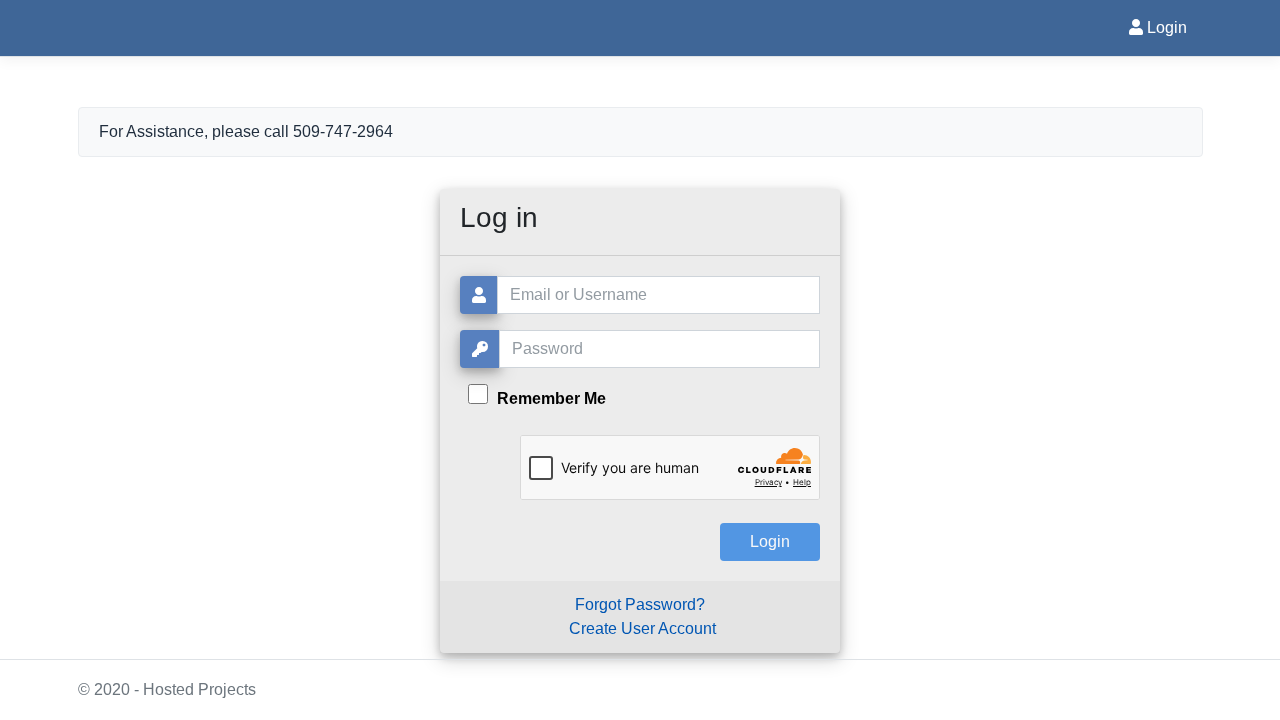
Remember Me (549, 398)
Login (1165, 27)
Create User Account (642, 628)
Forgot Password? (640, 604)
